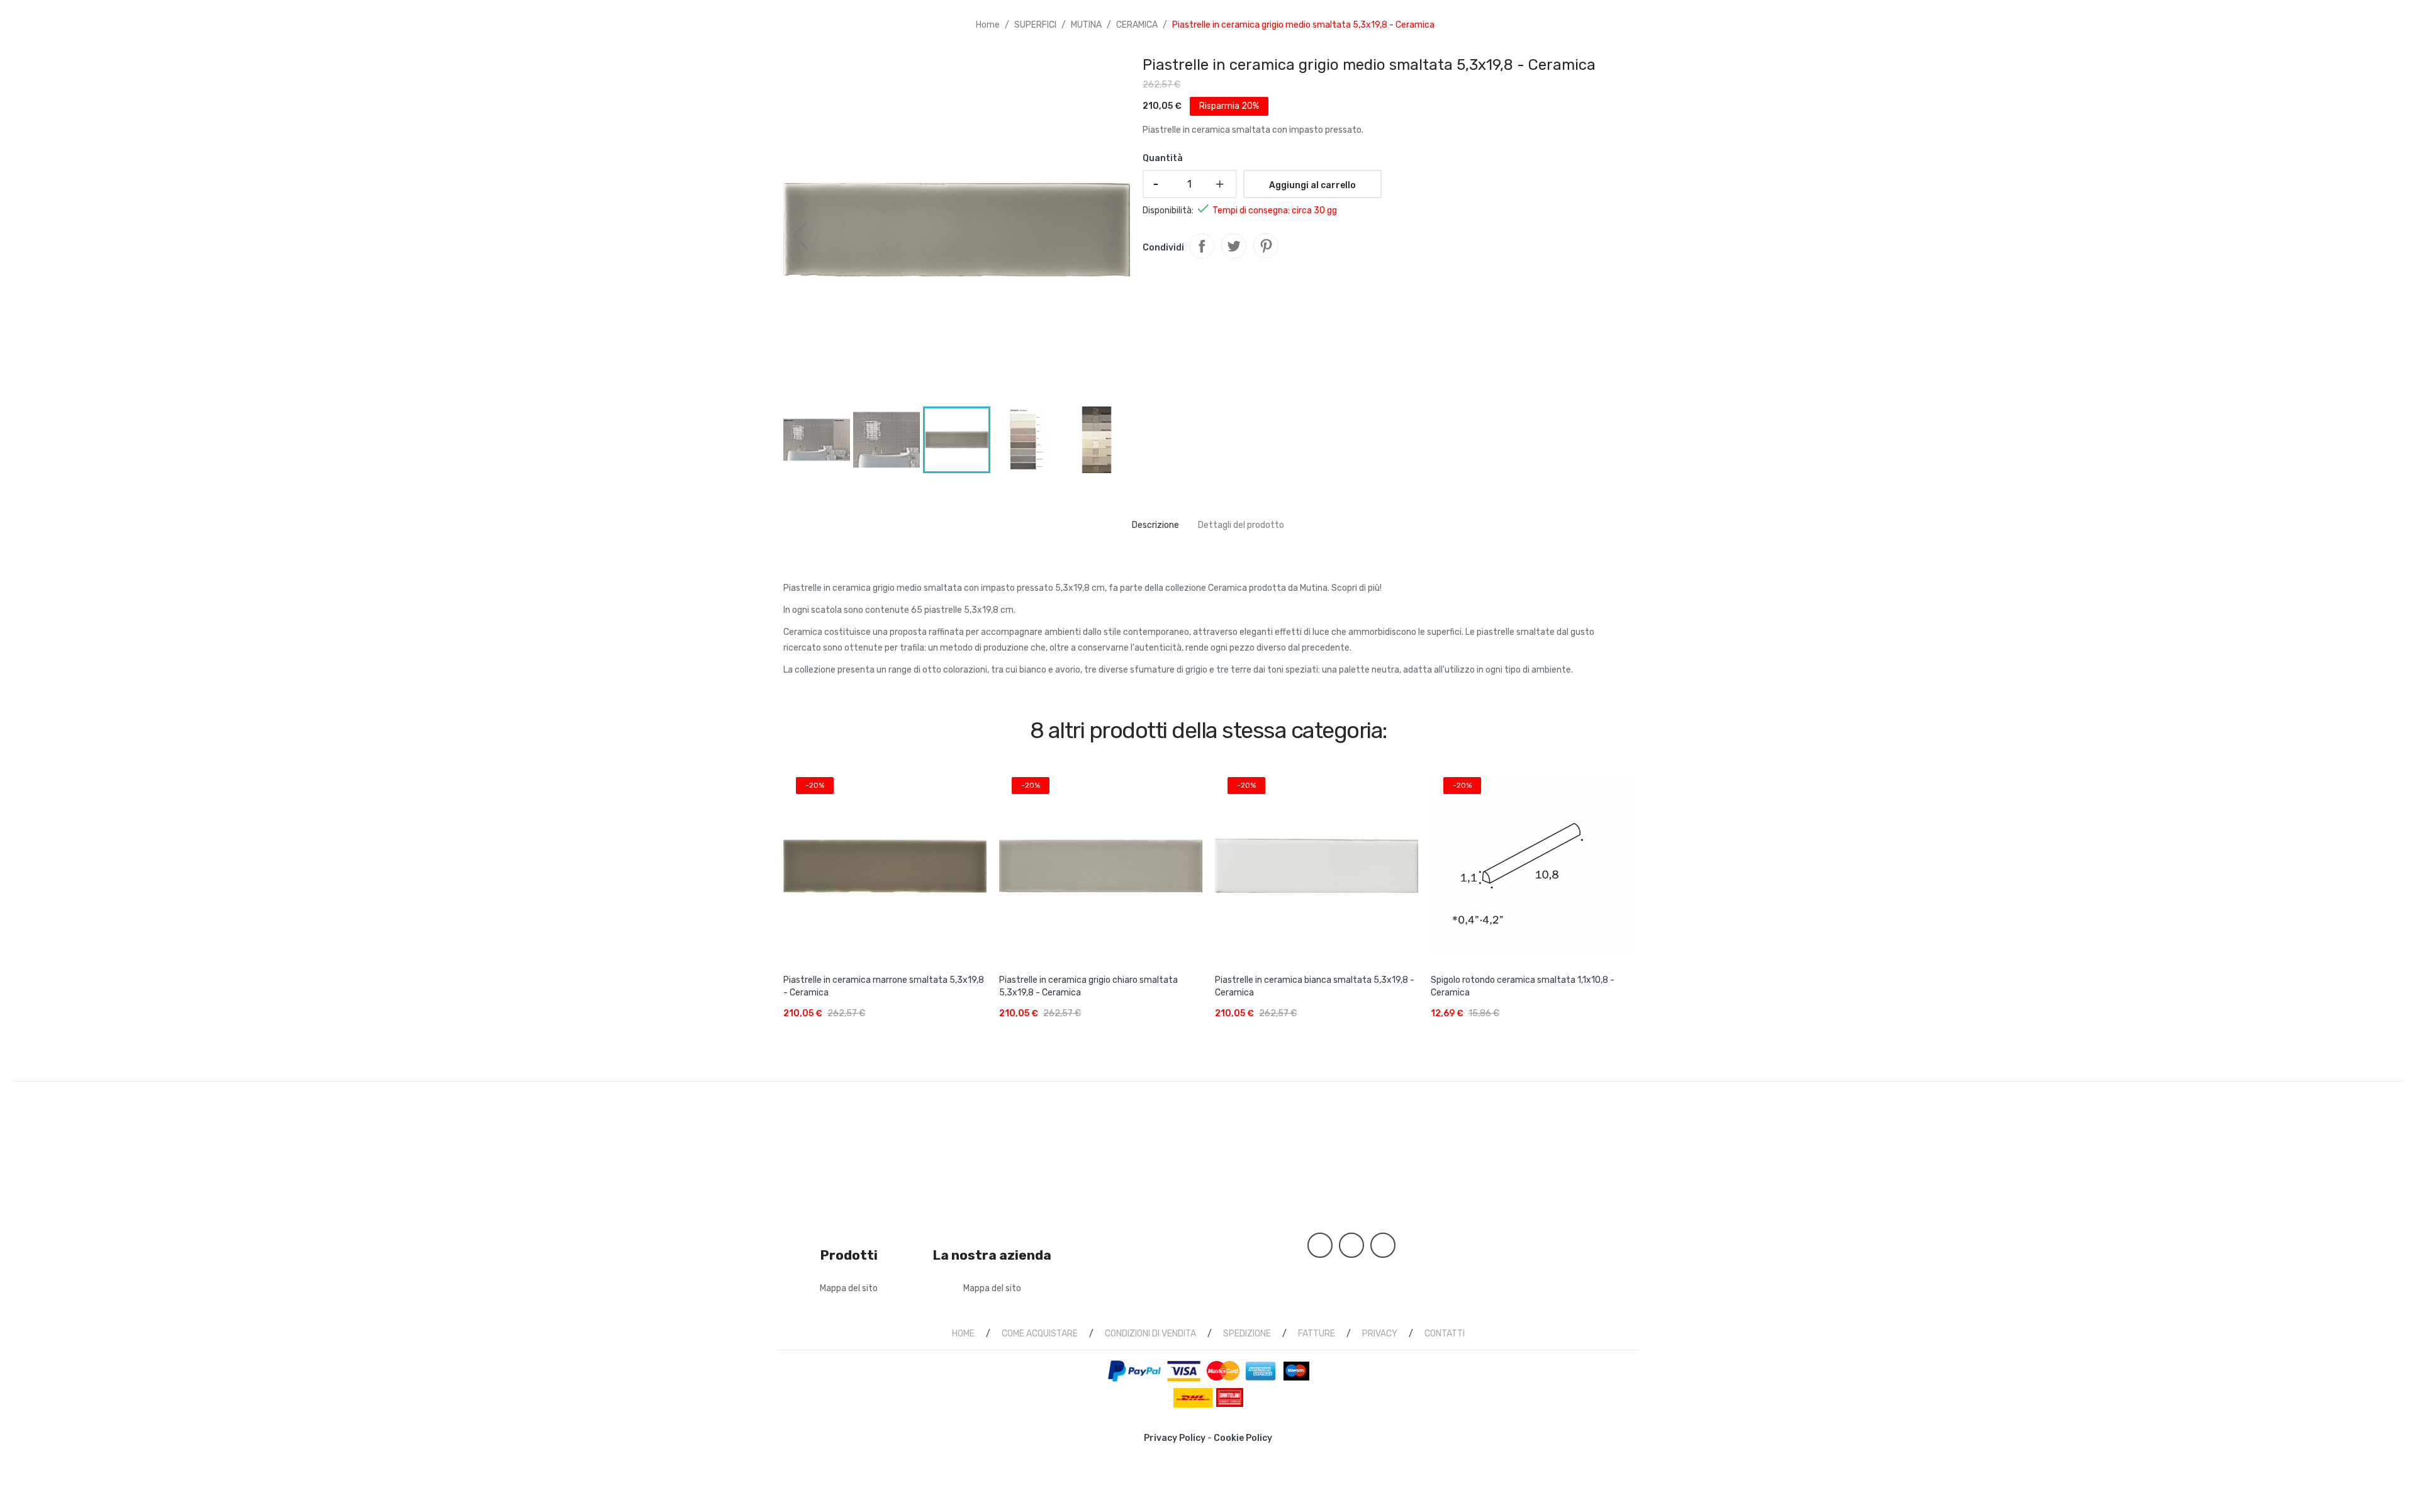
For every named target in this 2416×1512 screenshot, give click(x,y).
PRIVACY (1380, 1334)
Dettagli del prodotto (1241, 525)
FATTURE (1317, 1334)
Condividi (1202, 246)
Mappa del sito (849, 1288)
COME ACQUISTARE (1040, 1334)
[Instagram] (1383, 1245)
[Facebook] (1320, 1245)
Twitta (1234, 246)
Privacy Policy (1175, 1438)
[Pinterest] (1351, 1245)
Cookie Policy (1243, 1438)
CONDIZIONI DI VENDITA (1150, 1334)
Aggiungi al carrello (1312, 185)
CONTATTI (1445, 1334)
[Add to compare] (976, 1023)
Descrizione (1155, 525)
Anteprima (885, 860)
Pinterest (1266, 246)
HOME (963, 1334)
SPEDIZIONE (1247, 1334)
